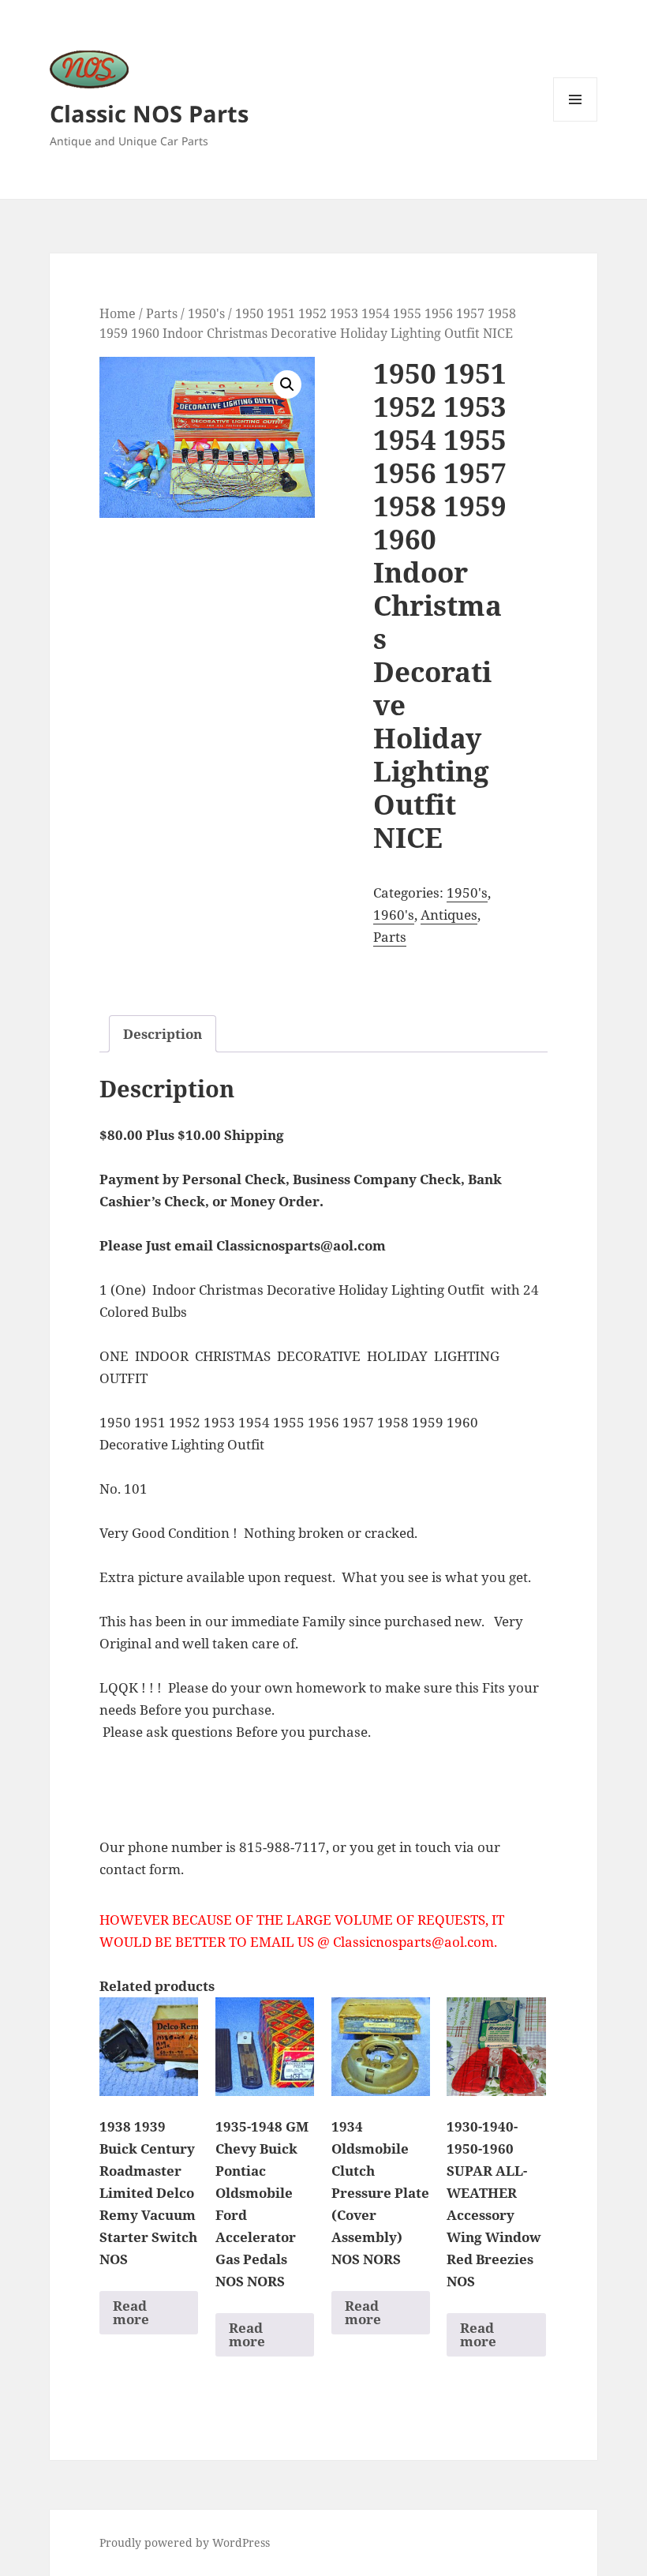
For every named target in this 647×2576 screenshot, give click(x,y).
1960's (394, 915)
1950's (206, 313)
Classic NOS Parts (149, 113)
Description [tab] (163, 1034)
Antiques (449, 915)
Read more (131, 2312)
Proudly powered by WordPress (185, 2542)
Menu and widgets (576, 121)
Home (118, 313)
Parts (162, 313)
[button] (287, 384)
